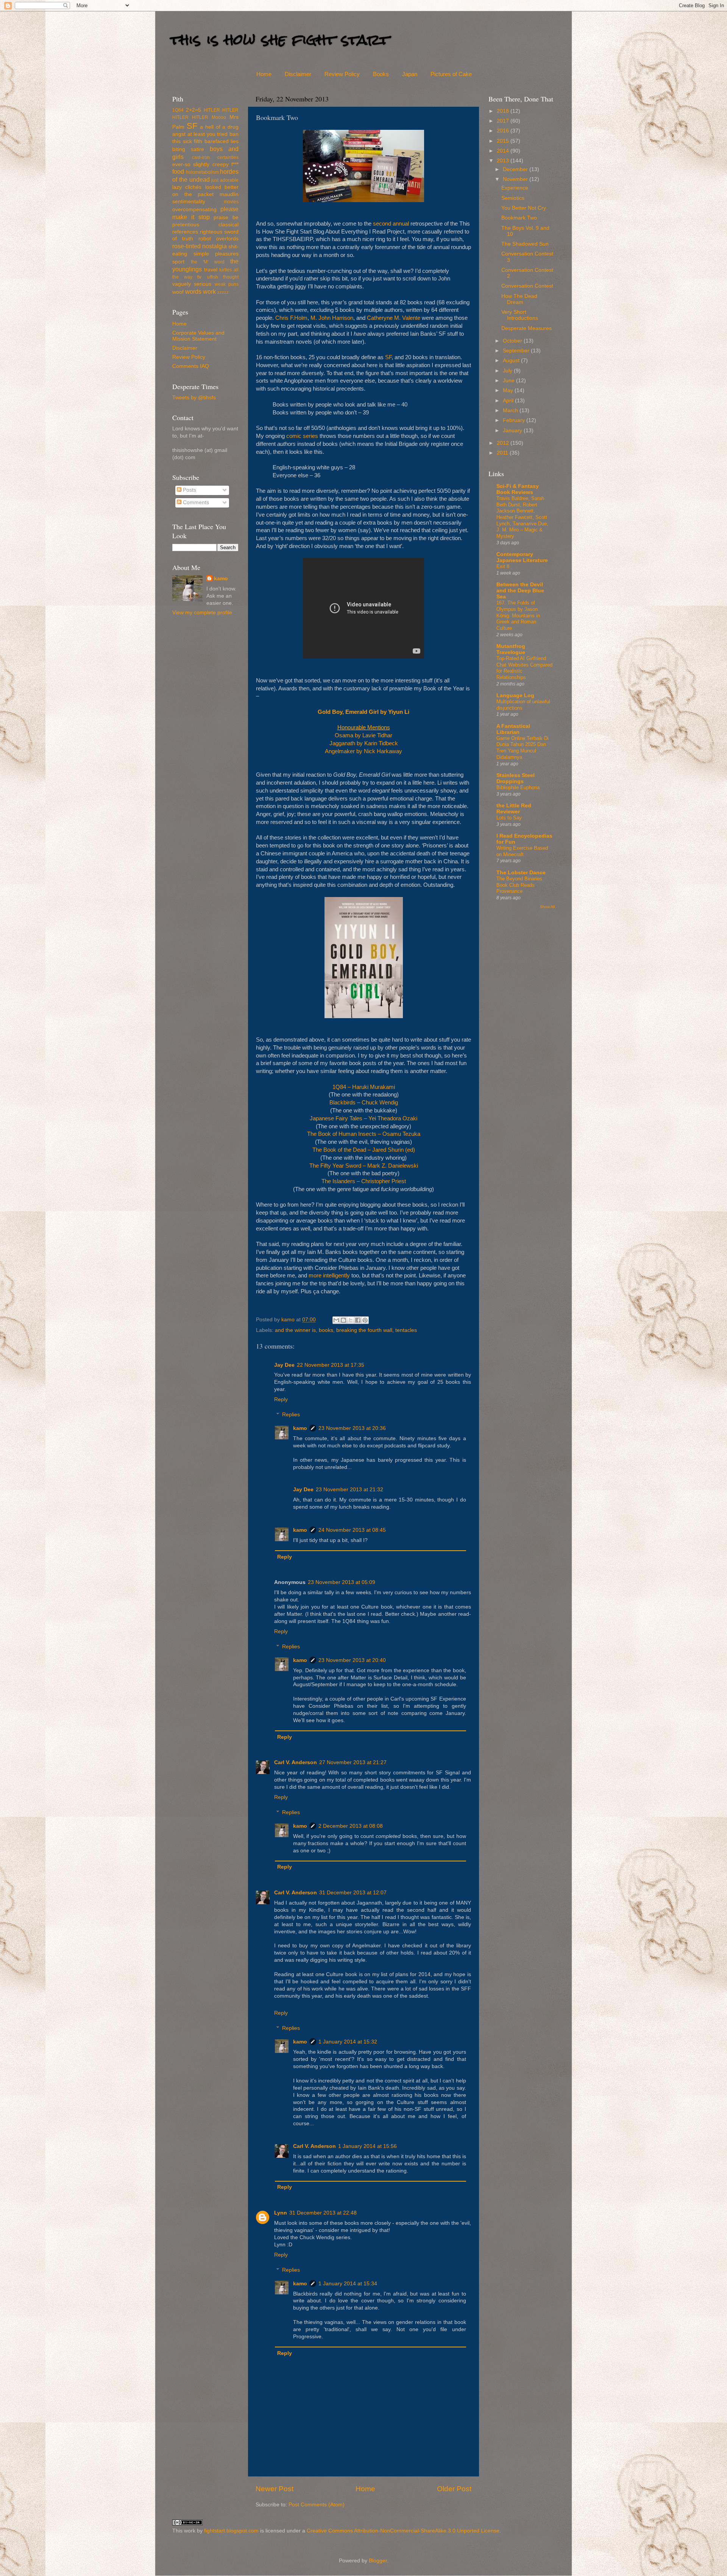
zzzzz (223, 292)
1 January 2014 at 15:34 (348, 2284)
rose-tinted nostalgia (200, 246)
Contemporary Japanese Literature (522, 557)
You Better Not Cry (524, 208)
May (509, 390)
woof (178, 292)
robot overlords (218, 239)
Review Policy (342, 74)
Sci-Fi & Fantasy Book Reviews (518, 489)
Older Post (454, 2489)
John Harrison (336, 318)
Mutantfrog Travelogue (511, 649)
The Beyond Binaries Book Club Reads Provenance (519, 885)
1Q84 (178, 110)
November (516, 179)
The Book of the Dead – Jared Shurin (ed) (364, 1150)
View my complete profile (202, 613)
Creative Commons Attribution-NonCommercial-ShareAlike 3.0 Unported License (403, 2531)
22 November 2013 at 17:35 (331, 1365)
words (193, 291)
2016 (504, 131)
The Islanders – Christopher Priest (364, 1181)
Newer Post (275, 2489)
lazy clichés (187, 187)
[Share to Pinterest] (365, 1320)
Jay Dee (284, 1365)
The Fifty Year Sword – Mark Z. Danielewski (364, 1166)
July (508, 371)
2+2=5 (193, 110)
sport (178, 262)
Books (381, 74)
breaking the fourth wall (364, 1330)
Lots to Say (509, 818)
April (509, 401)
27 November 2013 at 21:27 (353, 1762)
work (209, 291)
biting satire (188, 149)
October (513, 341)
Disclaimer (298, 74)
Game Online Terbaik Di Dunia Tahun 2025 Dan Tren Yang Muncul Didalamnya (523, 748)
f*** (235, 164)
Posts (189, 490)
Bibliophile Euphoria (518, 787)
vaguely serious (192, 284)
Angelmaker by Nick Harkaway (363, 751)
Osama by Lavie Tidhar (363, 735)
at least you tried (208, 134)
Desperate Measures (527, 328)
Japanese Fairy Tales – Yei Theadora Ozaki (363, 1118)
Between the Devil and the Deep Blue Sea (520, 591)
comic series (302, 436)
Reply (281, 1399)
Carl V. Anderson (296, 1762)
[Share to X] (351, 1320)
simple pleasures (216, 254)
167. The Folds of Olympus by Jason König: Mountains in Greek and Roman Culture (518, 615)
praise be (226, 217)
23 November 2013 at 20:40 (352, 1660)
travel (211, 270)
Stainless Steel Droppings (516, 778)
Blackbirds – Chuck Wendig (364, 1103)
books (326, 1330)
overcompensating (194, 209)
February (515, 420)
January (513, 431)
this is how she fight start (280, 40)
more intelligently (329, 1276)
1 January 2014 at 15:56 (367, 2146)
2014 (504, 151)
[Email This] (336, 1320)
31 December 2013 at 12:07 (353, 1893)
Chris (282, 318)
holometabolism (202, 172)
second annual (391, 224)
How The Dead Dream (519, 299)
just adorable (225, 180)
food (178, 171)
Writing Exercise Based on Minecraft (522, 851)
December (516, 169)
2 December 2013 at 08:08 (351, 1826)
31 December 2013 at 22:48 (323, 2213)
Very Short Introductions (520, 315)
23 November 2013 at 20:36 (352, 1428)
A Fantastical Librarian (513, 729)
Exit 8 (503, 566)
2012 (504, 443)
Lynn (281, 2213)
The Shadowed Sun (525, 244)
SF (388, 357)
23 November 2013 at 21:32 (349, 1490)
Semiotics (513, 198)
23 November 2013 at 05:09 (342, 1582)
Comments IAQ (191, 366)
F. (291, 318)
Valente (411, 318)
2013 (504, 161)
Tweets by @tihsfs (194, 398)
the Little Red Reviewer (514, 809)
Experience (515, 188)
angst (179, 134)
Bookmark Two (519, 218)
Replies (291, 1415)
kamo (289, 1320)
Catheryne (380, 318)
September (517, 351)
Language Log (515, 695)
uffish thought (223, 277)
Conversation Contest (527, 286)
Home (264, 74)
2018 (504, 111)
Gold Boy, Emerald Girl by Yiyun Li (363, 712)
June (509, 381)
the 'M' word (208, 262)
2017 (504, 121)
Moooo (219, 117)
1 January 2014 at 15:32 (348, 2042)
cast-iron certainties (215, 157)
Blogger (378, 2561)
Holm (301, 318)
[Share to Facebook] (358, 1320)
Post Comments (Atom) (317, 2505)
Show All (547, 907)
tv (199, 277)
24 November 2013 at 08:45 (352, 1530)
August (512, 361)
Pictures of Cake (451, 74)
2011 (503, 453)
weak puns (227, 284)
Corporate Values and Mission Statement (198, 336)
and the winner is (295, 1330)
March (511, 410)
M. (314, 318)
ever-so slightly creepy (200, 164)
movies (231, 202)
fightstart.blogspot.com (231, 2531)
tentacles (406, 1330)
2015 (504, 141)
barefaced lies (222, 141)
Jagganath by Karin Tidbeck (364, 743)
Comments (195, 502)
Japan (410, 74)
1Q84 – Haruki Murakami (364, 1087)
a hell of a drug (219, 127)
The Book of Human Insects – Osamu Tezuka (364, 1134)
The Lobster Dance (521, 873)
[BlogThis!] (343, 1320)
